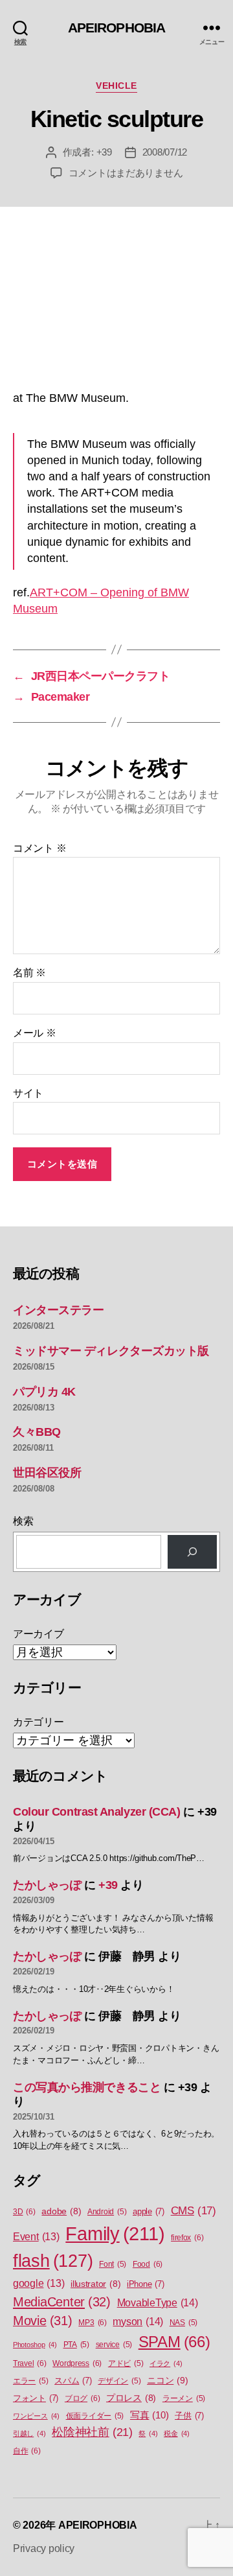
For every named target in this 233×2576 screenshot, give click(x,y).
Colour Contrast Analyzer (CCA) (97, 1812)
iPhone (146, 2284)
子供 (189, 2416)
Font (113, 2264)
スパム (73, 2381)
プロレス (131, 2398)
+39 (104, 152)
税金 (177, 2433)
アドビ (126, 2363)
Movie (43, 2321)
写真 (149, 2415)
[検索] (192, 1552)
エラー (30, 2381)
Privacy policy (44, 2548)
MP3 (92, 2323)
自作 (27, 2451)
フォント (36, 2398)
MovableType (158, 2302)
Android (107, 2212)
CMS (194, 2211)
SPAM (174, 2342)
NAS (183, 2323)
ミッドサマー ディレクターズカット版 (111, 1351)
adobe (61, 2211)
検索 (23, 1521)
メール (35, 1033)
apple (149, 2211)
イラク (166, 2363)
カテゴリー (39, 1722)
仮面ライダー (95, 2416)
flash (53, 2261)
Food (148, 2264)
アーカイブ (39, 1634)
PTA (76, 2345)
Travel (30, 2363)
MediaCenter (62, 2302)
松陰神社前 (92, 2432)
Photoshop (35, 2345)
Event (36, 2237)
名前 (29, 973)
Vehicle (116, 86)
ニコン (167, 2380)
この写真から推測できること (87, 2087)
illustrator (95, 2284)
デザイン (119, 2381)
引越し (29, 2433)
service (114, 2345)
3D (24, 2212)
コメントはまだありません (126, 173)
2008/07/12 (165, 152)
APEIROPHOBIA (117, 28)
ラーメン (184, 2398)
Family (115, 2233)
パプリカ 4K (44, 1392)
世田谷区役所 (47, 1473)
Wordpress (77, 2363)
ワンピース (36, 2416)
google (39, 2283)
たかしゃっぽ (47, 1885)
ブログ (82, 2398)
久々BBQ (37, 1432)
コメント (39, 848)
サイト (28, 1093)
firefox (187, 2238)
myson (138, 2321)
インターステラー (58, 1310)
